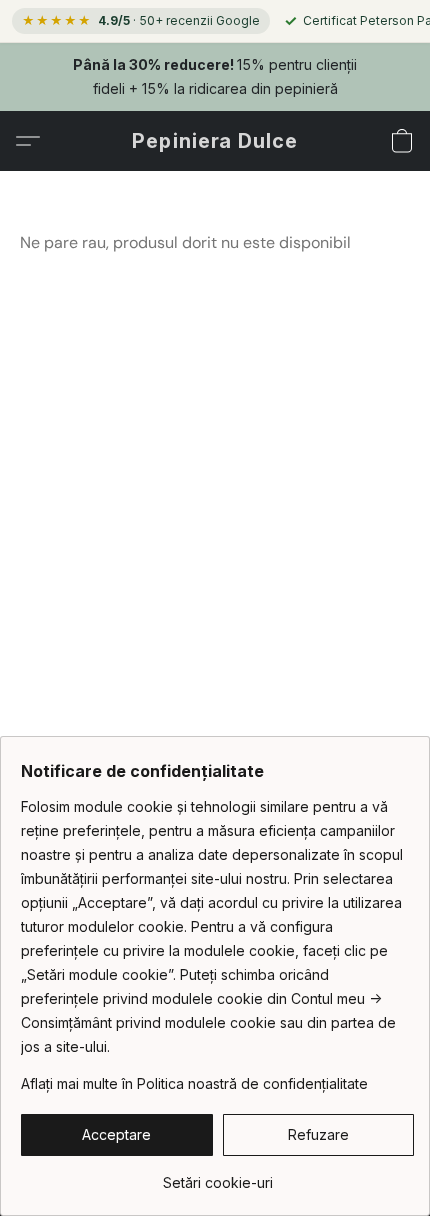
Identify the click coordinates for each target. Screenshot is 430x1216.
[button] (215, 141)
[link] (217, 1175)
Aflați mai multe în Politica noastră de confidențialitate (194, 1083)
